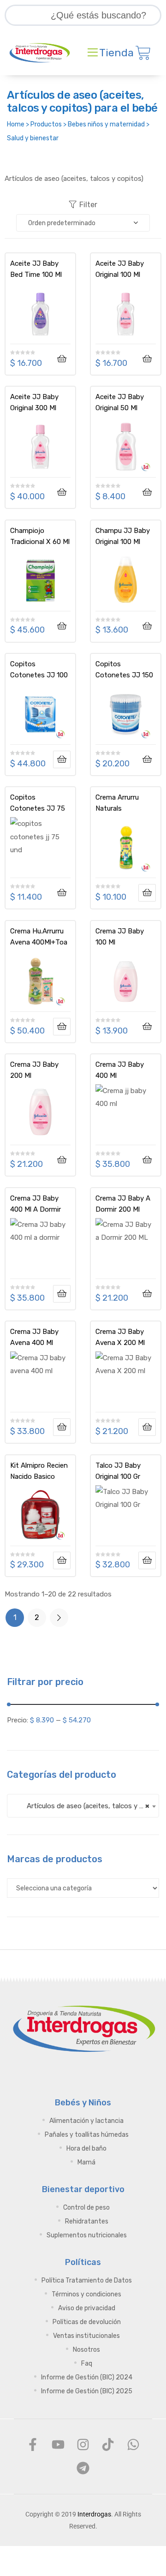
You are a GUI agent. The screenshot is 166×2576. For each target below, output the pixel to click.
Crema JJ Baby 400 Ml (120, 1070)
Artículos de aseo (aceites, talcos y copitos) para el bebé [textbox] (87, 1806)
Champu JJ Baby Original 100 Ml (123, 536)
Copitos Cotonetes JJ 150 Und (124, 669)
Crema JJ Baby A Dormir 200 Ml (123, 1204)
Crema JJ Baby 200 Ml (34, 1070)
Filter (88, 205)
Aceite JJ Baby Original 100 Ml (120, 269)
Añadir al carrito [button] (62, 359)
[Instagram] (83, 2445)
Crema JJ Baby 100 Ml (120, 937)
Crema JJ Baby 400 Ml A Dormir (36, 1204)
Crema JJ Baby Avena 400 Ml (34, 1337)
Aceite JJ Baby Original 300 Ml (34, 402)
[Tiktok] (108, 2445)
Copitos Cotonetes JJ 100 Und (39, 669)
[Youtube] (58, 2445)
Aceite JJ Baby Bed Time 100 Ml (36, 269)
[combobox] (83, 1806)
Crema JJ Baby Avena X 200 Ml (120, 1337)
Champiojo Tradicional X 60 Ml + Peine (40, 536)
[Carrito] (143, 53)
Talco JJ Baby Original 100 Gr (118, 1471)
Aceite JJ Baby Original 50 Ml (120, 402)
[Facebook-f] (33, 2445)
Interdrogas (94, 2514)
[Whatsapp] (133, 2445)
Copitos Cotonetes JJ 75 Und (38, 803)
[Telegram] (83, 2468)
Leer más (62, 759)
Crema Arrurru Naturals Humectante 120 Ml (122, 803)
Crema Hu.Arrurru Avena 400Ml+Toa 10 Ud (39, 937)
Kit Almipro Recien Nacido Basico (39, 1471)
